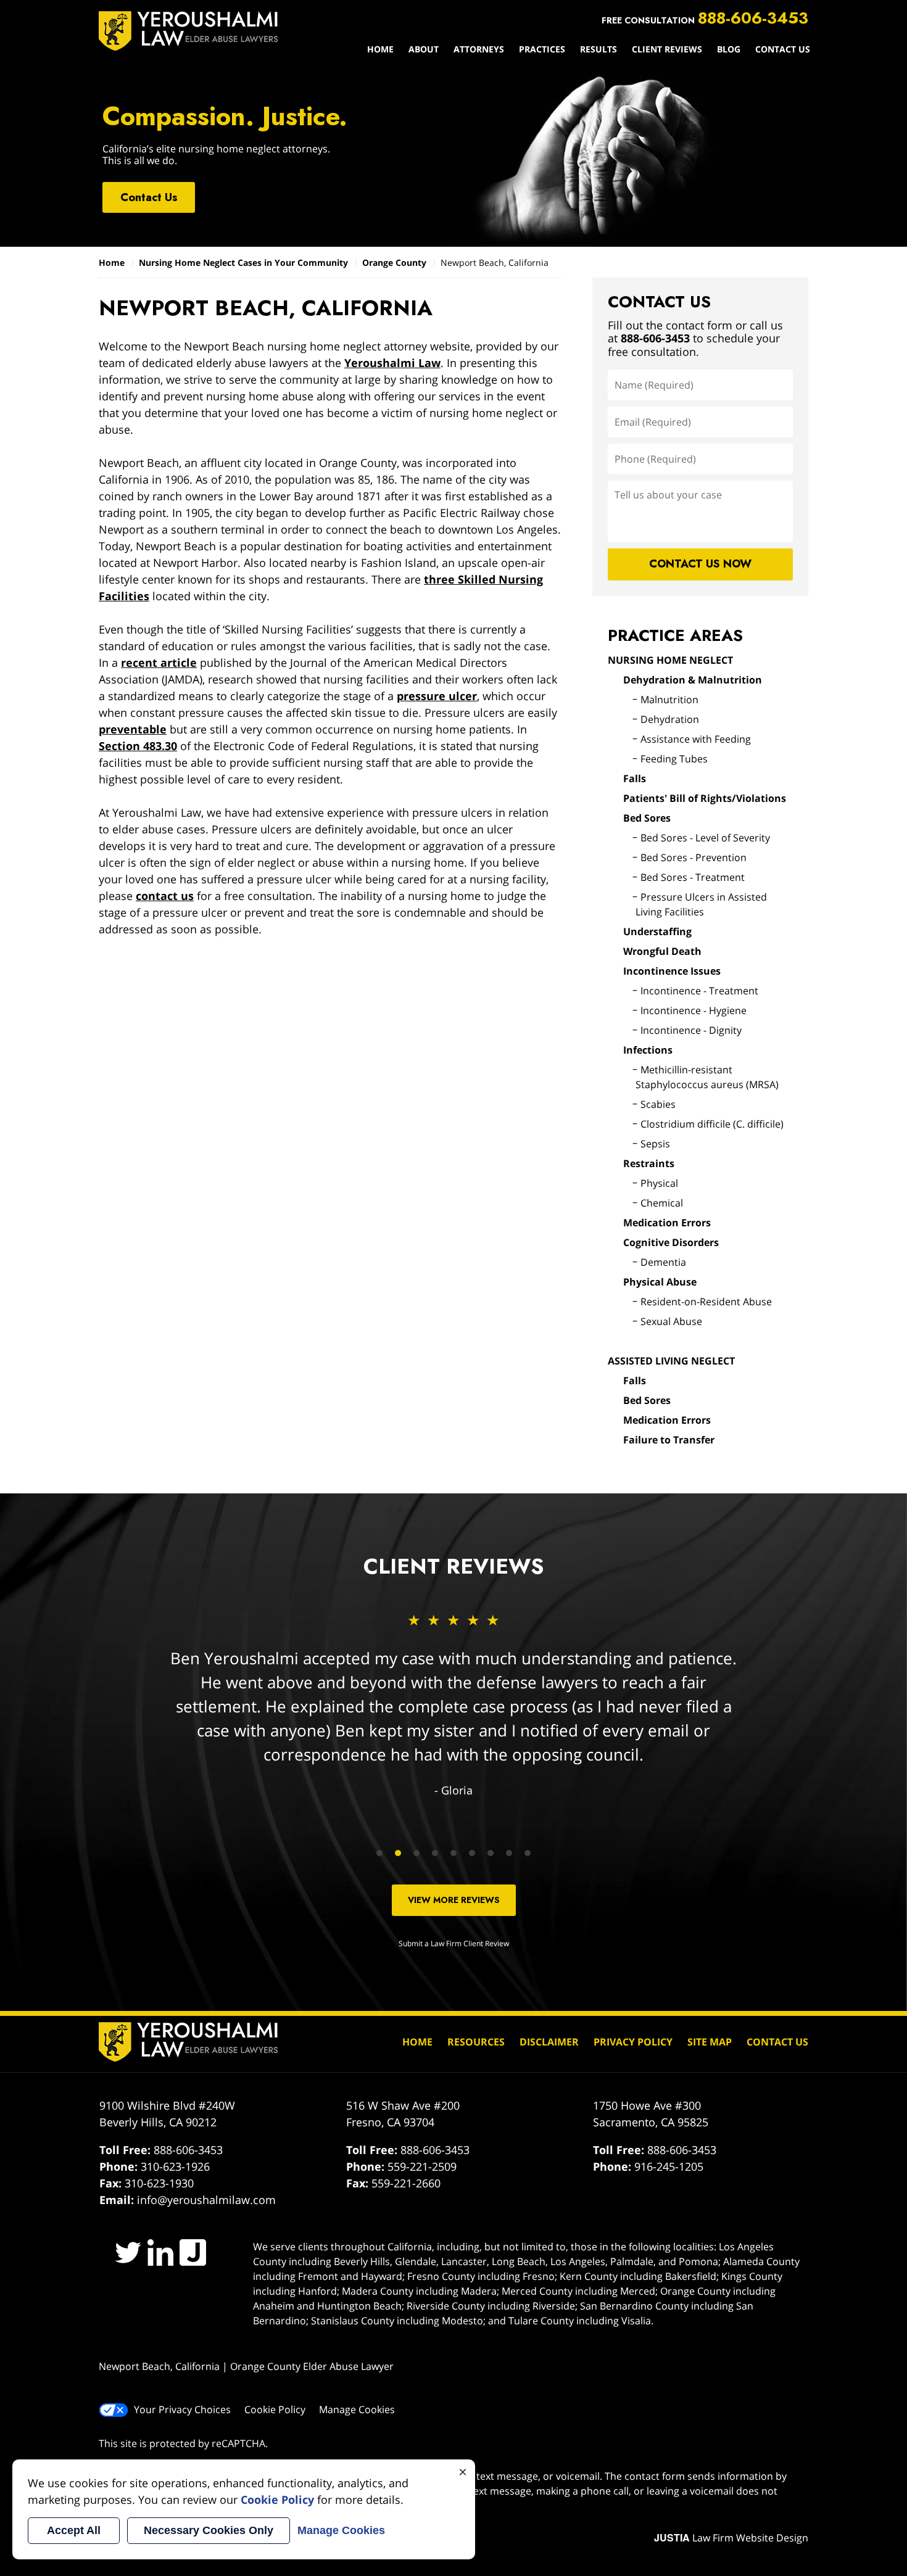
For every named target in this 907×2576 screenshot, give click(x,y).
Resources (476, 2042)
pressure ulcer (437, 696)
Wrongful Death (662, 951)
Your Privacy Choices (182, 2409)
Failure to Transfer (669, 1440)
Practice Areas (675, 635)
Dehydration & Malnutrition (693, 680)
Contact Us (783, 49)
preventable (133, 729)
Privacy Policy (633, 2042)
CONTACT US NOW (700, 564)
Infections (648, 1050)
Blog (729, 49)
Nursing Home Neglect (670, 660)
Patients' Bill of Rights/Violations (705, 798)
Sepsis (655, 1144)
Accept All (74, 2530)
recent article (159, 663)
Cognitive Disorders (671, 1242)
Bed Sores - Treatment (693, 877)
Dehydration (670, 719)
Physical (659, 1183)
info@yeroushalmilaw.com (206, 2200)
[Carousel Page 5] (453, 1853)
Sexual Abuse (671, 1321)
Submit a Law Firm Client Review (454, 1943)
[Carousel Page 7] (491, 1853)
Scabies (658, 1104)
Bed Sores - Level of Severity (705, 838)
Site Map (710, 2042)
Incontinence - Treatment (699, 991)
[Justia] (193, 2252)
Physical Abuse (660, 1282)
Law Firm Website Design (731, 2538)
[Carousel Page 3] (416, 1853)
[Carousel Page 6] (472, 1853)
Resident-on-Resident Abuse (706, 1302)
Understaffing (657, 931)
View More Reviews (454, 1900)
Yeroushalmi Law (392, 363)
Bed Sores (647, 818)
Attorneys (479, 49)
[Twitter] (128, 2252)
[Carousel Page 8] (509, 1853)
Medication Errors (667, 1223)
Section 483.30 (138, 746)
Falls (635, 778)
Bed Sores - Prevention (694, 857)
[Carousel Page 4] (435, 1853)
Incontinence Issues (672, 971)
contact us (165, 896)
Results (598, 49)
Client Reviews (667, 49)
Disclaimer (549, 2042)
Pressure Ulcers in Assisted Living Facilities (701, 904)
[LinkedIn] (161, 2252)
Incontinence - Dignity (691, 1030)
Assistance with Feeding (696, 739)
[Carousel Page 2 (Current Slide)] (398, 1853)
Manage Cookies (357, 2409)
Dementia (663, 1262)
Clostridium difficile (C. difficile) (712, 1124)
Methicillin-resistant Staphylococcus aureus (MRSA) (707, 1077)
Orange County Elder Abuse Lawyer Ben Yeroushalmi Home (188, 31)
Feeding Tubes (674, 759)
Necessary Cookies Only (209, 2530)
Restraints (649, 1163)
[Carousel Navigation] (453, 1852)
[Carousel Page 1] (379, 1853)
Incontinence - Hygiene (694, 1010)
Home (380, 49)
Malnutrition (669, 700)
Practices (542, 49)
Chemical (662, 1203)
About (424, 49)
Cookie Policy (275, 2409)
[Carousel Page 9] (528, 1853)
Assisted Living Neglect (671, 1361)
